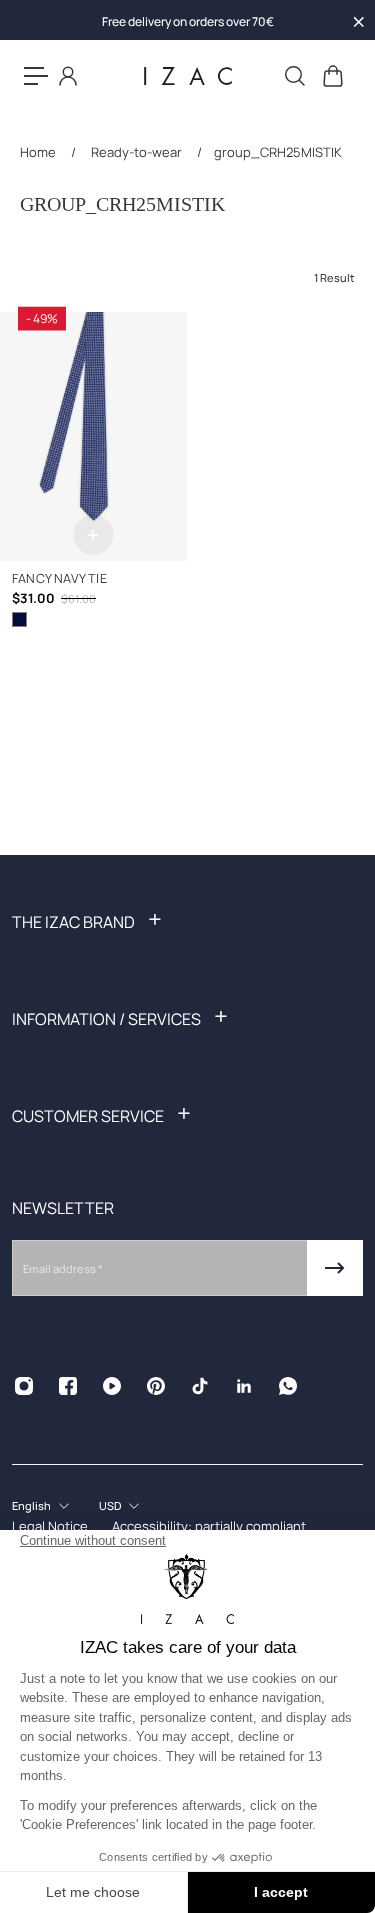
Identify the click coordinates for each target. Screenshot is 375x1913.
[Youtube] (112, 1386)
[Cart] (332, 76)
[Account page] (68, 76)
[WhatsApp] (288, 1386)
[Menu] (36, 76)
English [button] (31, 1505)
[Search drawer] (294, 76)
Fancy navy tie (59, 578)
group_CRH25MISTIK (278, 152)
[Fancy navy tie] (93, 436)
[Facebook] (68, 1386)
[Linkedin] (244, 1386)
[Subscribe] (335, 1268)
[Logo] (188, 76)
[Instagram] (24, 1386)
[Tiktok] (200, 1386)
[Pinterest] (156, 1386)
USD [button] (110, 1505)
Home (39, 152)
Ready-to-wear (136, 152)
